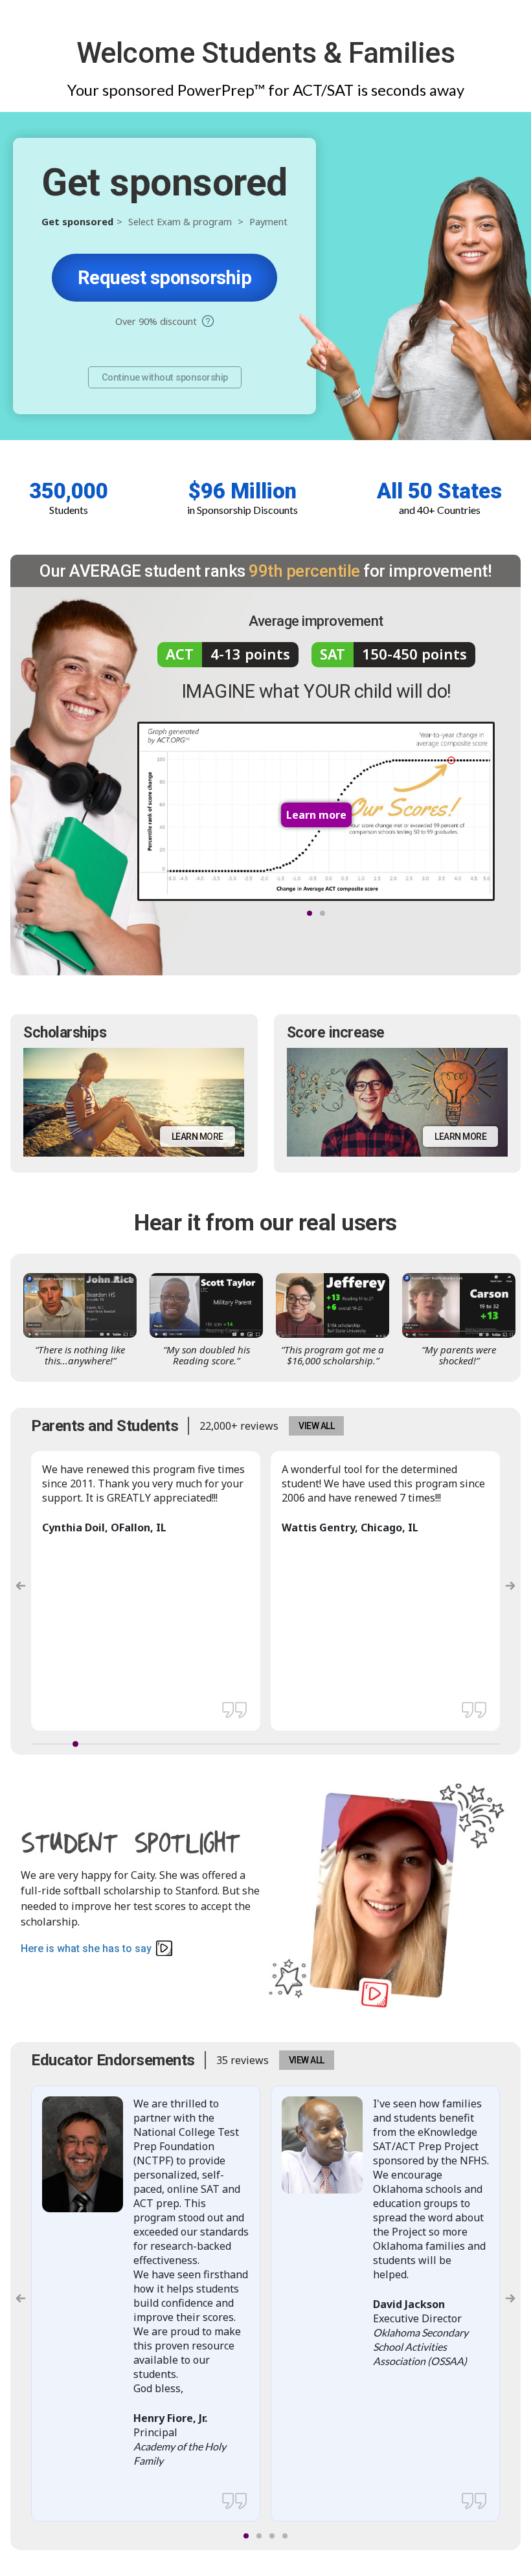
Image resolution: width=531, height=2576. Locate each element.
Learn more (198, 1137)
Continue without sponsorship (165, 377)
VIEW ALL (316, 1426)
